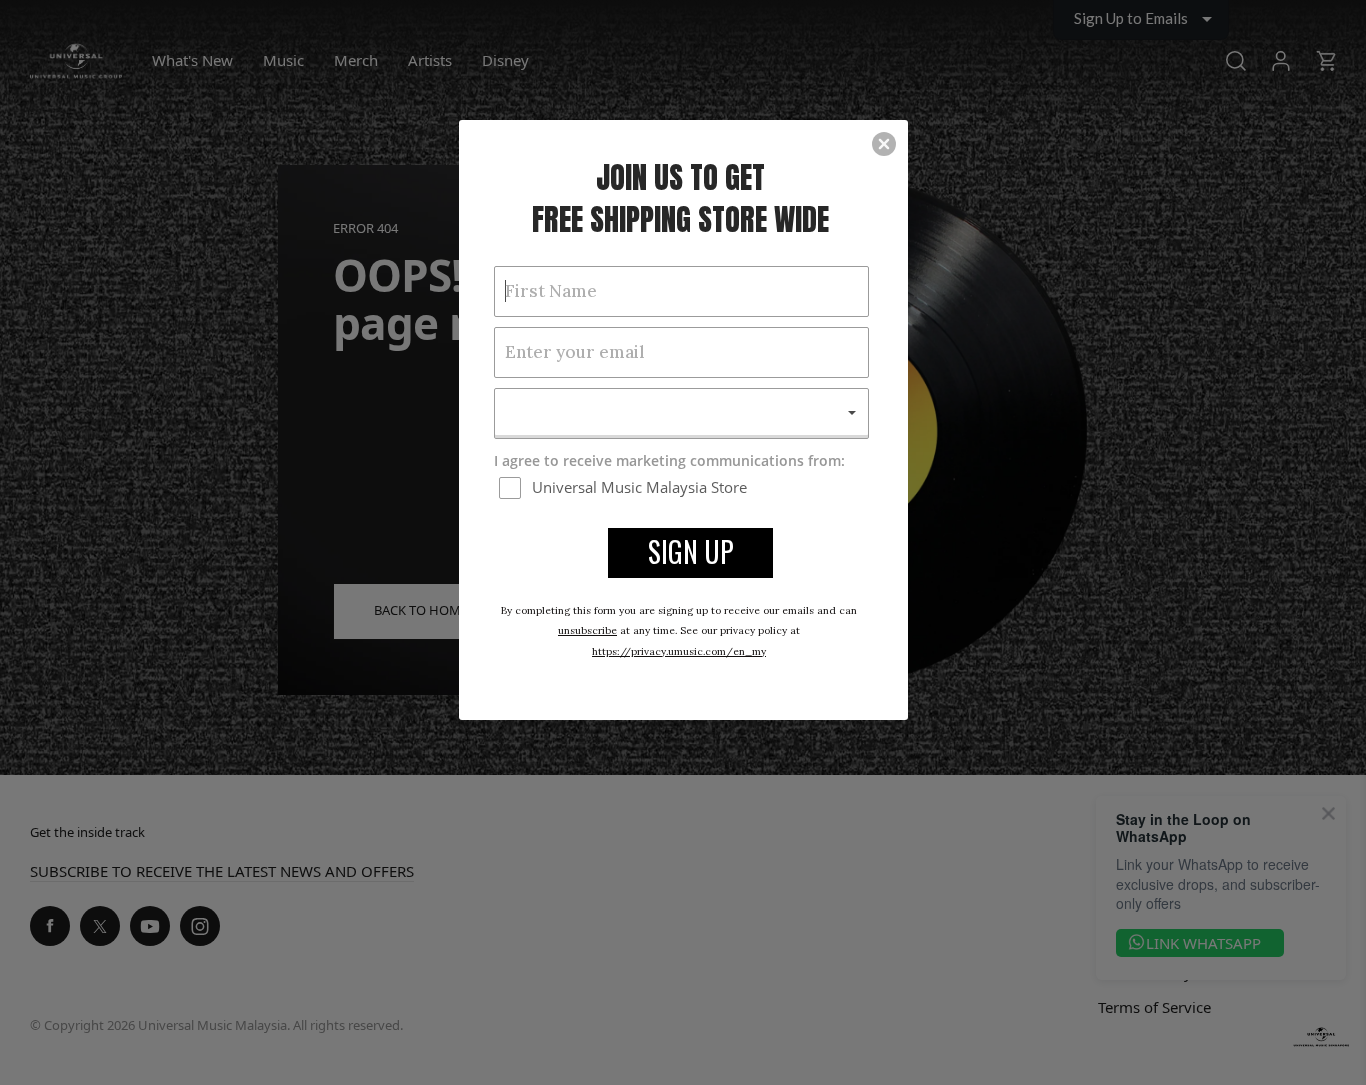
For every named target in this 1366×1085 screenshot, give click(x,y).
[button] (884, 144)
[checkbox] (684, 487)
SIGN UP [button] (691, 551)
